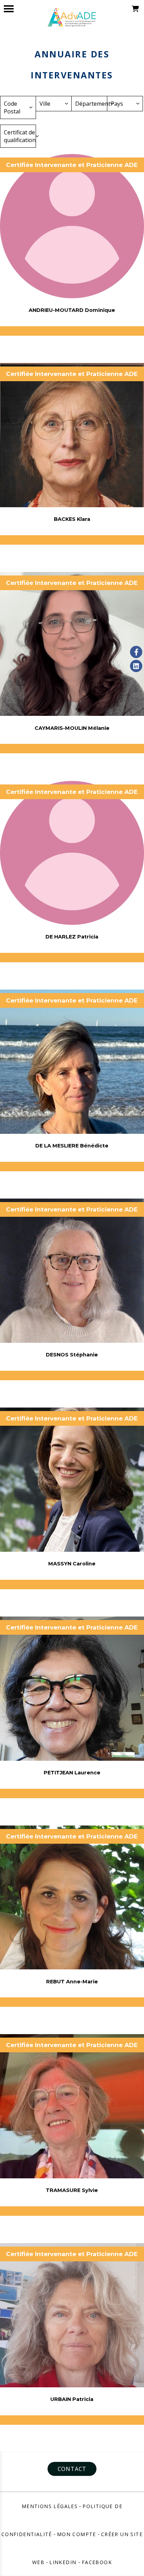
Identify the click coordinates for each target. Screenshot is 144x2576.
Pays (117, 104)
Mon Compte (77, 2534)
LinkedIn (64, 2562)
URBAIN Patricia (72, 2399)
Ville (45, 104)
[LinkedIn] (136, 666)
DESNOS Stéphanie (72, 1355)
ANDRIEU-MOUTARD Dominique (72, 310)
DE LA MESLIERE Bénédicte (72, 1146)
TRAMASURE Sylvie (72, 2190)
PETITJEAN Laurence (72, 1773)
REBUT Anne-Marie (72, 1982)
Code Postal (12, 107)
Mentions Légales (50, 2506)
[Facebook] (136, 652)
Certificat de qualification (20, 136)
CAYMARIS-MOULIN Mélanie (72, 728)
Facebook (97, 2562)
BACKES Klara (72, 519)
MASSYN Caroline (72, 1564)
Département (91, 104)
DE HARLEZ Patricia (72, 937)
